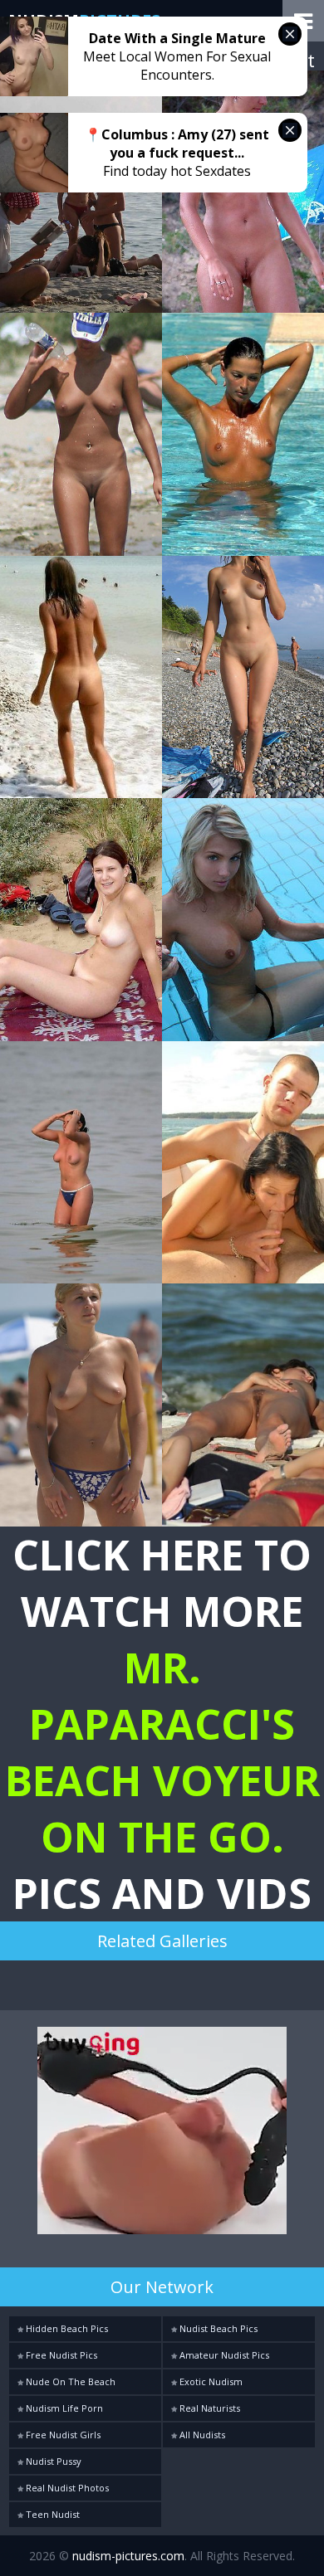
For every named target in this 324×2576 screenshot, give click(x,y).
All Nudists (201, 2435)
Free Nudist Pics (60, 2355)
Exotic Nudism (210, 2381)
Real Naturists (209, 2408)
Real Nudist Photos (66, 2488)
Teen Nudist (52, 2514)
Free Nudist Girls (62, 2435)
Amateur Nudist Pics (223, 2355)
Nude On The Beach (69, 2381)
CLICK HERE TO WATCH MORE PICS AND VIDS (162, 1724)
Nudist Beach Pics (217, 2328)
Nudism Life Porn (63, 2408)
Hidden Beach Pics (66, 2328)
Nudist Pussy (52, 2461)
